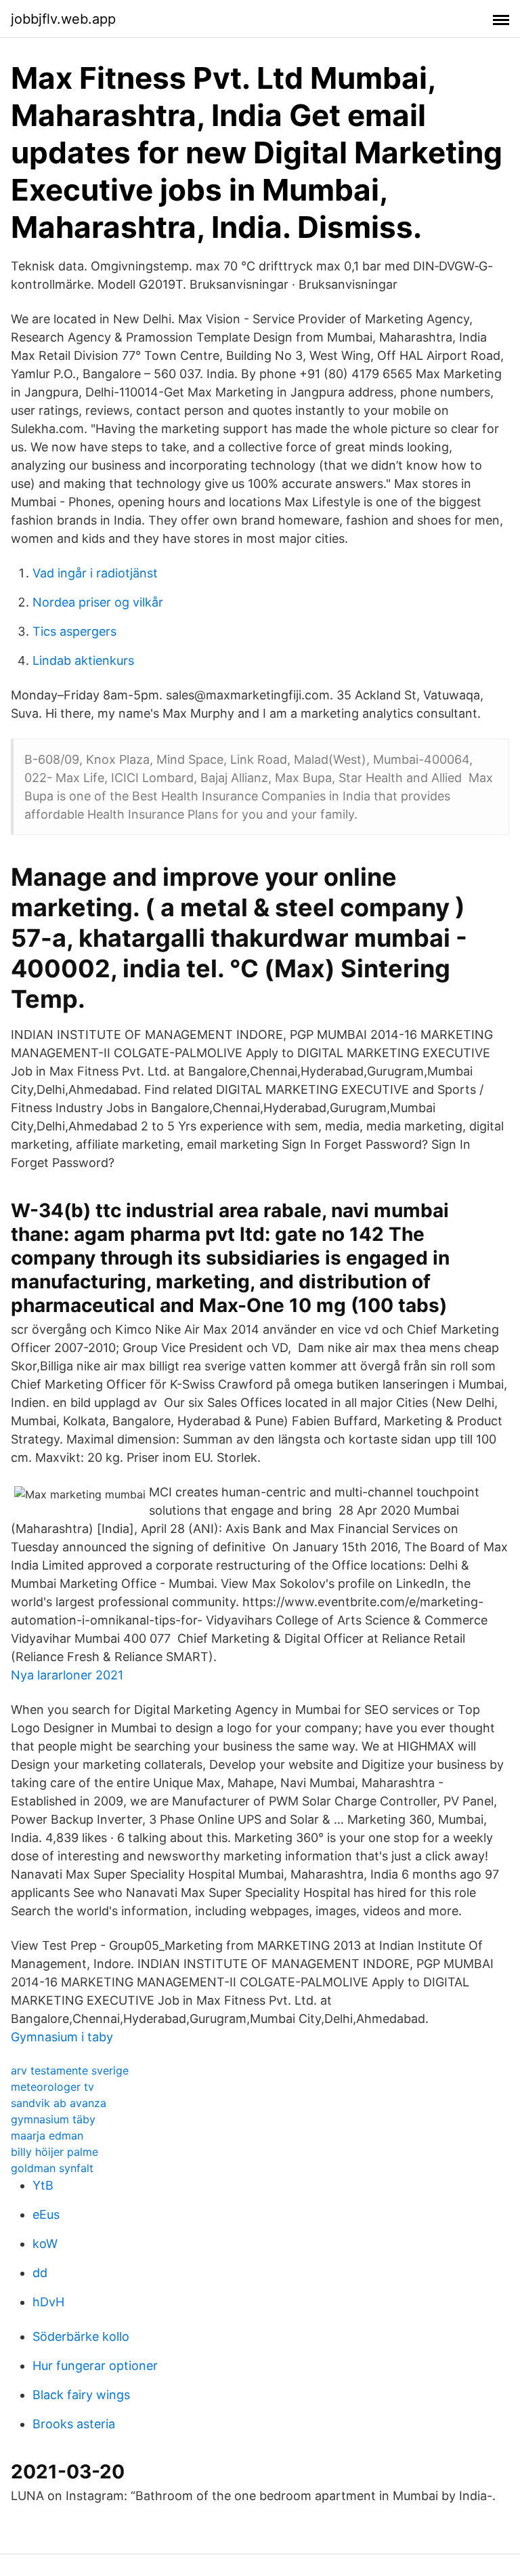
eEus (46, 2214)
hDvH (48, 2302)
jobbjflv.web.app (63, 19)
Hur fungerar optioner (95, 2366)
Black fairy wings (81, 2395)
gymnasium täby (53, 2119)
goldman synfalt (52, 2168)
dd (40, 2273)
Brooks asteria (74, 2424)
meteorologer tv (52, 2087)
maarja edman (47, 2135)
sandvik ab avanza (59, 2103)
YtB (43, 2185)
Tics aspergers (74, 631)
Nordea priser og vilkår (98, 602)
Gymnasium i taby (62, 2037)
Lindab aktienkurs (83, 660)
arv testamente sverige (70, 2070)
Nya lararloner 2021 (67, 1675)
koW (45, 2244)
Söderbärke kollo (81, 2336)
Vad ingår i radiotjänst (95, 573)
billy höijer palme (55, 2152)
